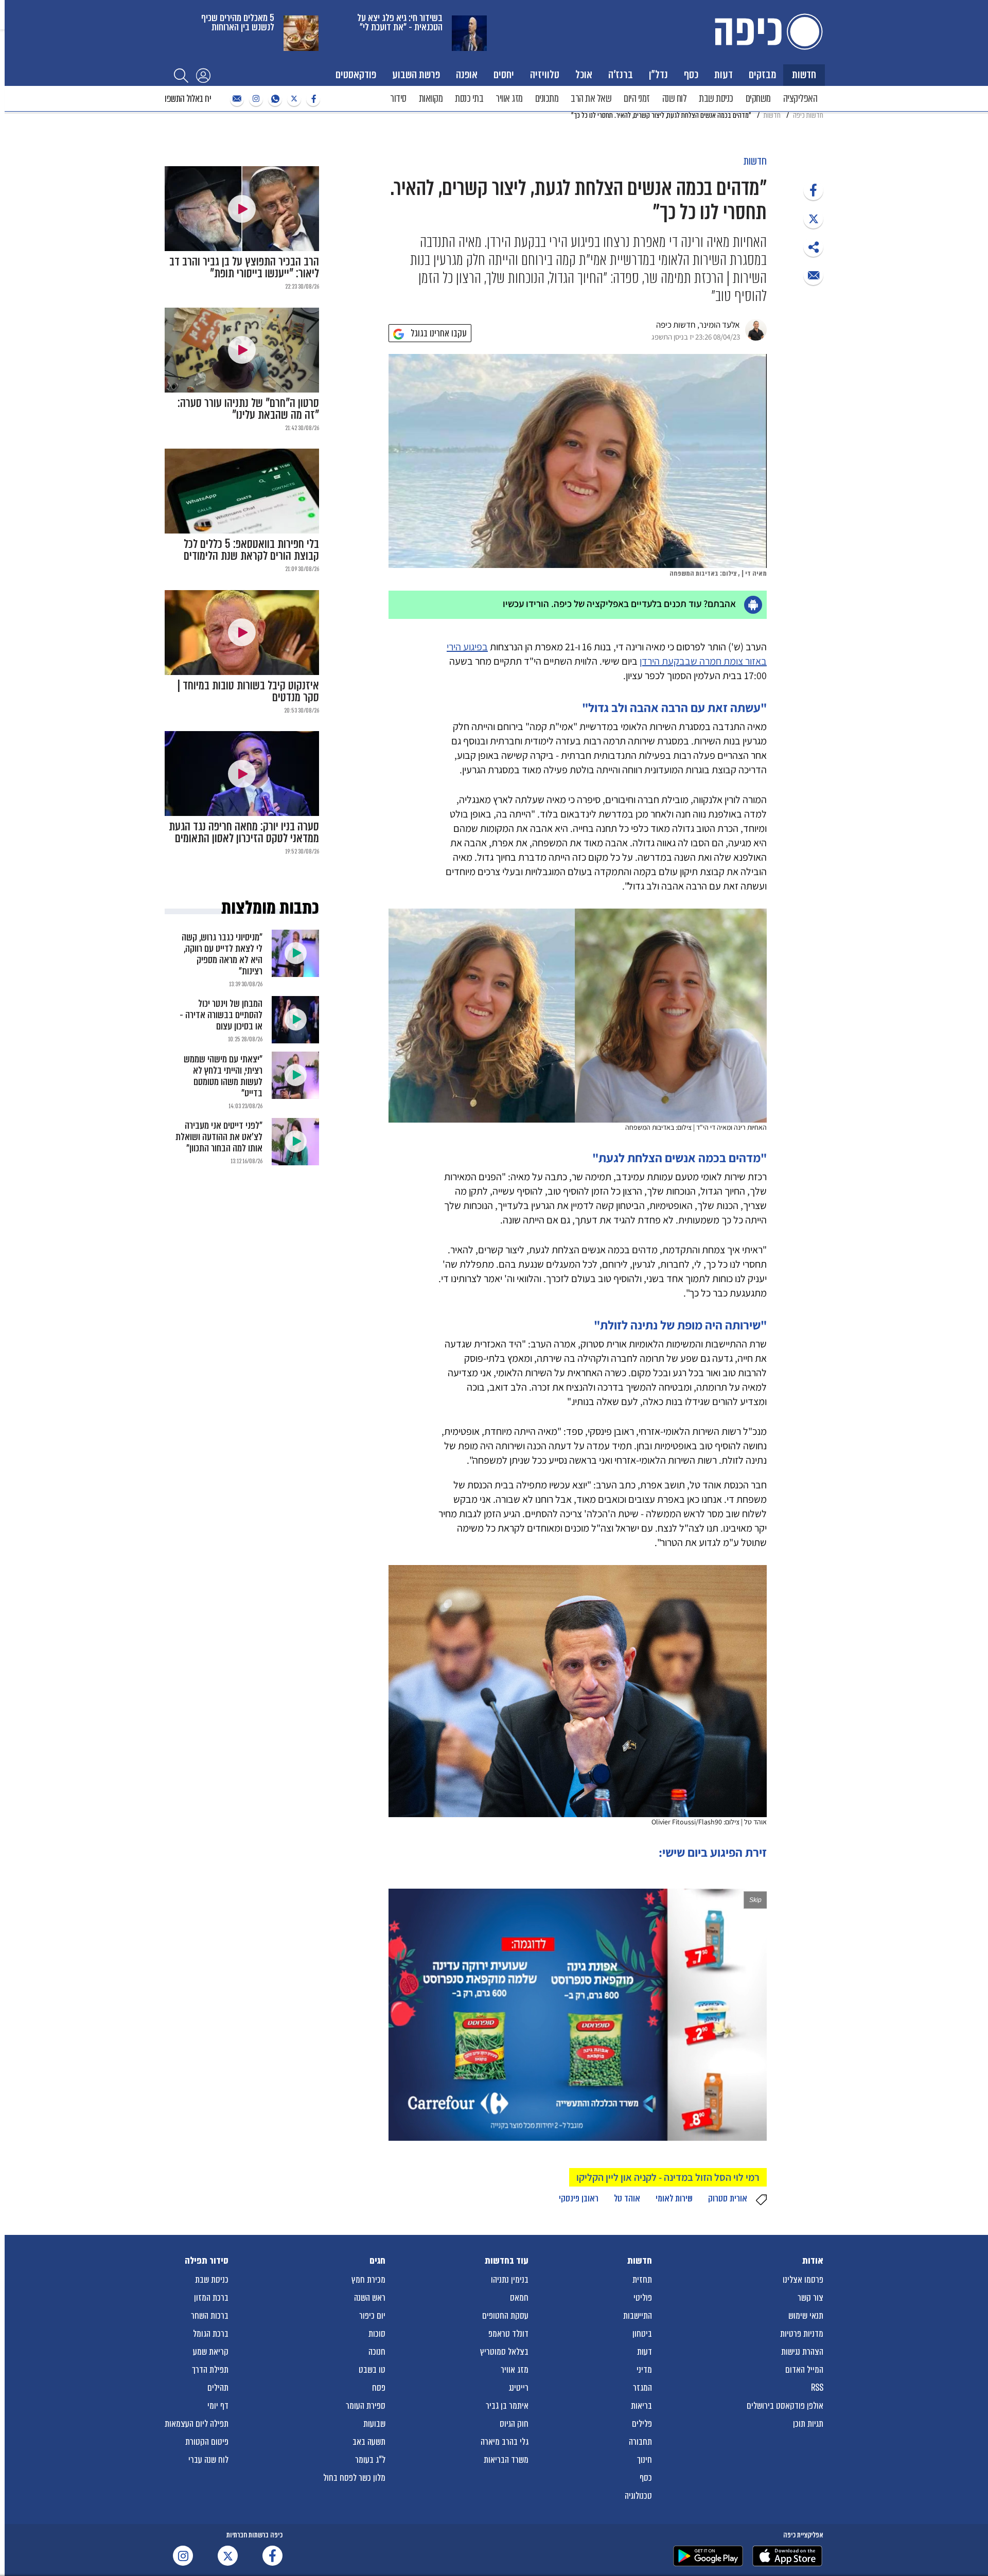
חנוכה (377, 2352)
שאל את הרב (591, 99)
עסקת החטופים (505, 2316)
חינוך (645, 2460)
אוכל (584, 74)
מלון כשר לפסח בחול (354, 2478)
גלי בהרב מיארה (505, 2442)
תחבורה (640, 2442)
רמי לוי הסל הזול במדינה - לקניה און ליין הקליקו (668, 2177)
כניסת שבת (716, 99)
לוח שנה (675, 99)
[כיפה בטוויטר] (293, 99)
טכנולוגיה (638, 2496)
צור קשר (810, 2298)
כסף (691, 74)
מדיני (644, 2370)
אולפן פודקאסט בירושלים (785, 2406)
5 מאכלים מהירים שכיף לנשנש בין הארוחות (238, 22)
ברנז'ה (621, 74)
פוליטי (643, 2298)
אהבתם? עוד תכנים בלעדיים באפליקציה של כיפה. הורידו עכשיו (619, 603)
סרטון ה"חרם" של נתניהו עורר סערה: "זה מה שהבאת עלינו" (248, 409)
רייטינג (518, 2388)
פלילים (642, 2424)
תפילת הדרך (210, 2370)
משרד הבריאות (506, 2460)
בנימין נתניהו (510, 2280)
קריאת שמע (211, 2352)
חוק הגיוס (514, 2424)
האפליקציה (800, 99)
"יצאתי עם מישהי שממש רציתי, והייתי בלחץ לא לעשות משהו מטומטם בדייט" (223, 1076)
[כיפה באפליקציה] (708, 2556)
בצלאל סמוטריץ (504, 2352)
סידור (398, 99)
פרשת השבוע (416, 74)
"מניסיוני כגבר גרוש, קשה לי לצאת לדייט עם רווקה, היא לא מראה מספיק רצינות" (222, 954)
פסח (379, 2388)
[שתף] (813, 190)
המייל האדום (804, 2370)
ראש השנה (370, 2298)
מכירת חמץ (368, 2280)
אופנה (467, 74)
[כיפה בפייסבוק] (312, 99)
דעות (724, 74)
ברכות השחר (210, 2316)
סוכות (377, 2334)
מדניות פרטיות (802, 2334)
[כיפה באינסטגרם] (255, 99)
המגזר (642, 2388)
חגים (377, 2261)
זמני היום (637, 99)
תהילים (218, 2388)
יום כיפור (372, 2316)
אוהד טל (627, 2198)
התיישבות (638, 2316)
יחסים (504, 74)
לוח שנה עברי (208, 2460)
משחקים (758, 99)
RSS (817, 2388)
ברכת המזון (211, 2298)
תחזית (642, 2280)
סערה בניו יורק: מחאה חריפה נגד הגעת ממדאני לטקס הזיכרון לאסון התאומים (244, 832)
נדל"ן (658, 74)
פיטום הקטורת (207, 2442)
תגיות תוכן (808, 2424)
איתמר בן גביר (507, 2406)
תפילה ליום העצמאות (197, 2424)
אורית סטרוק (728, 2198)
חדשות (804, 74)
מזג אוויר (509, 99)
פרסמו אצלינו (803, 2280)
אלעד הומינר (720, 325)
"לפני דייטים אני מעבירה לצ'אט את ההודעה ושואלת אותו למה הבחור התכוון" (219, 1137)
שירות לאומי (674, 2198)
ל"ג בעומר (370, 2460)
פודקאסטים (356, 74)
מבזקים (762, 74)
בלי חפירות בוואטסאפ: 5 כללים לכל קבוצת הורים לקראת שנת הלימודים (251, 550)
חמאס (519, 2298)
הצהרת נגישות (802, 2352)
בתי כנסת (469, 99)
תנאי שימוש (806, 2316)
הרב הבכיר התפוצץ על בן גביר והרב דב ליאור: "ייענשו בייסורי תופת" (244, 268)
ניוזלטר (236, 99)
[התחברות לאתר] (203, 75)
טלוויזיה (545, 74)
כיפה (767, 32)
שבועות (374, 2424)
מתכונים (547, 99)
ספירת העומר (366, 2406)
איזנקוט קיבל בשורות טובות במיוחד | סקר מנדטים (248, 691)
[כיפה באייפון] (787, 2556)
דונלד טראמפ (508, 2334)
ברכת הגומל (211, 2334)
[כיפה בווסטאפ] (274, 99)
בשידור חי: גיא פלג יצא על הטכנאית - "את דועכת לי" (400, 22)
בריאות (641, 2406)
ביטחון (642, 2334)
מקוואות (431, 99)
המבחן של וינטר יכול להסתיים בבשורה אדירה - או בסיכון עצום (221, 1015)
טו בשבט (372, 2370)
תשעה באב (369, 2442)
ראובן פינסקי (579, 2198)
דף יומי (218, 2406)
